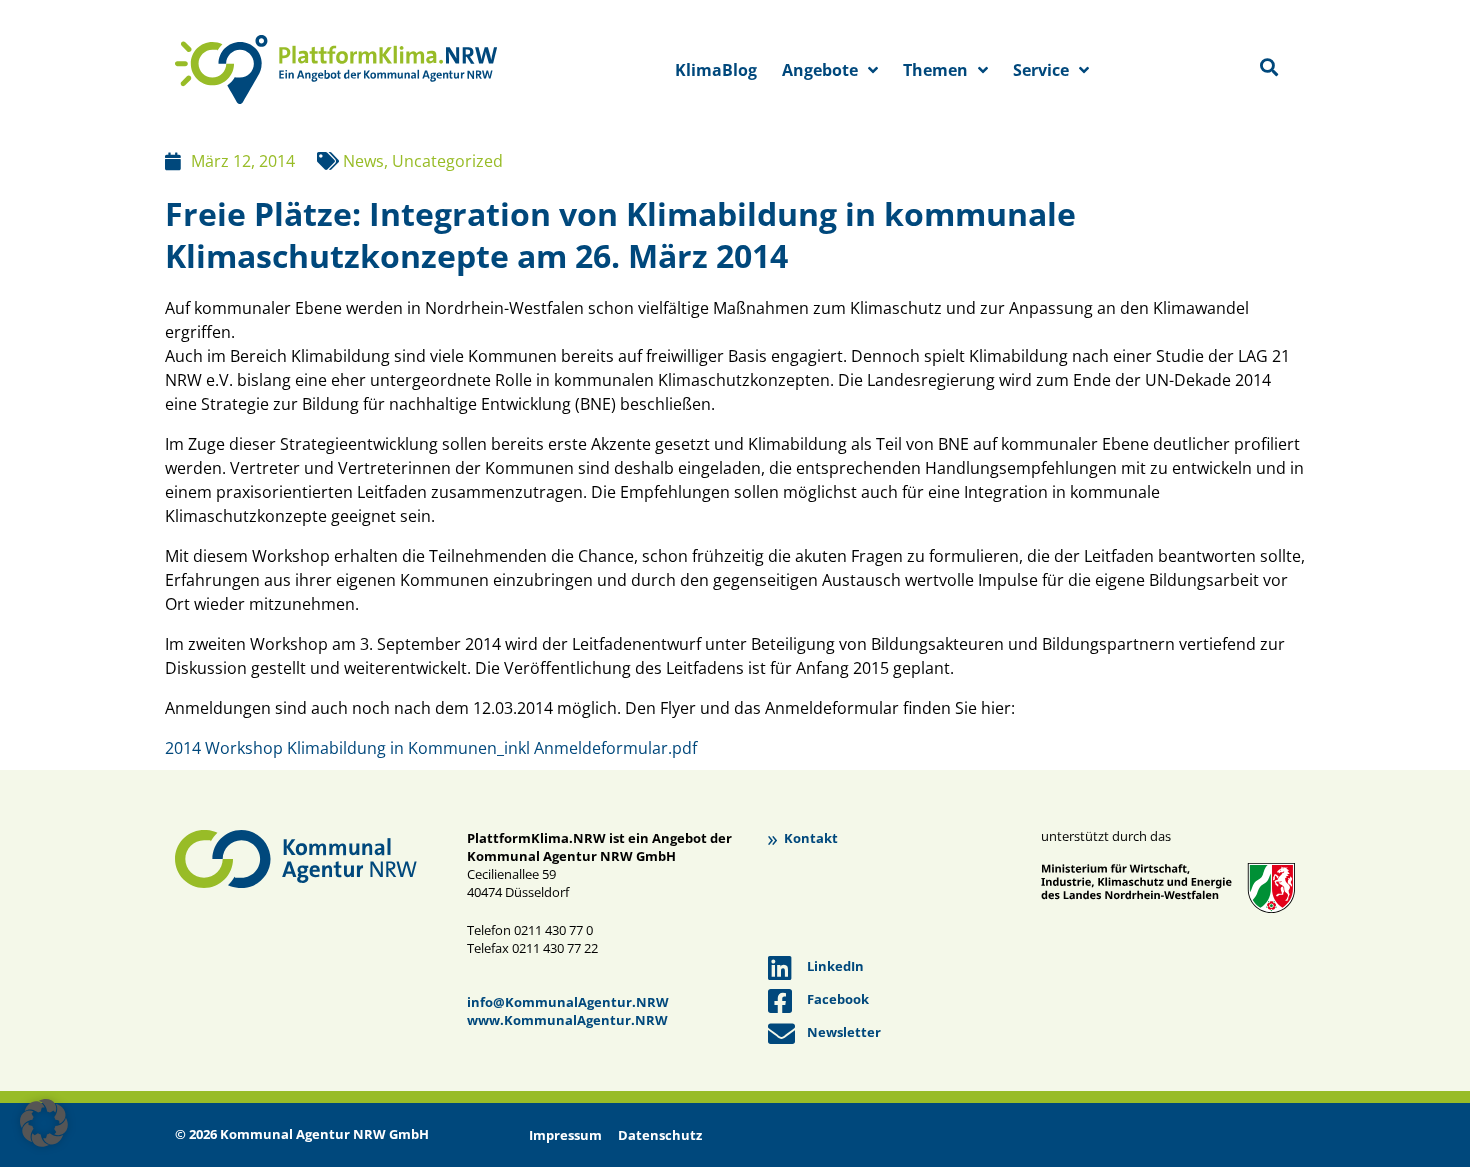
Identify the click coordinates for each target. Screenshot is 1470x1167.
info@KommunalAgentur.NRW (568, 1002)
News (363, 161)
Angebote (820, 70)
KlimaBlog (716, 70)
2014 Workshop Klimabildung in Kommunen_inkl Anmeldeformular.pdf (431, 748)
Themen (935, 70)
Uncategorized (447, 161)
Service (1041, 70)
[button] (44, 1123)
